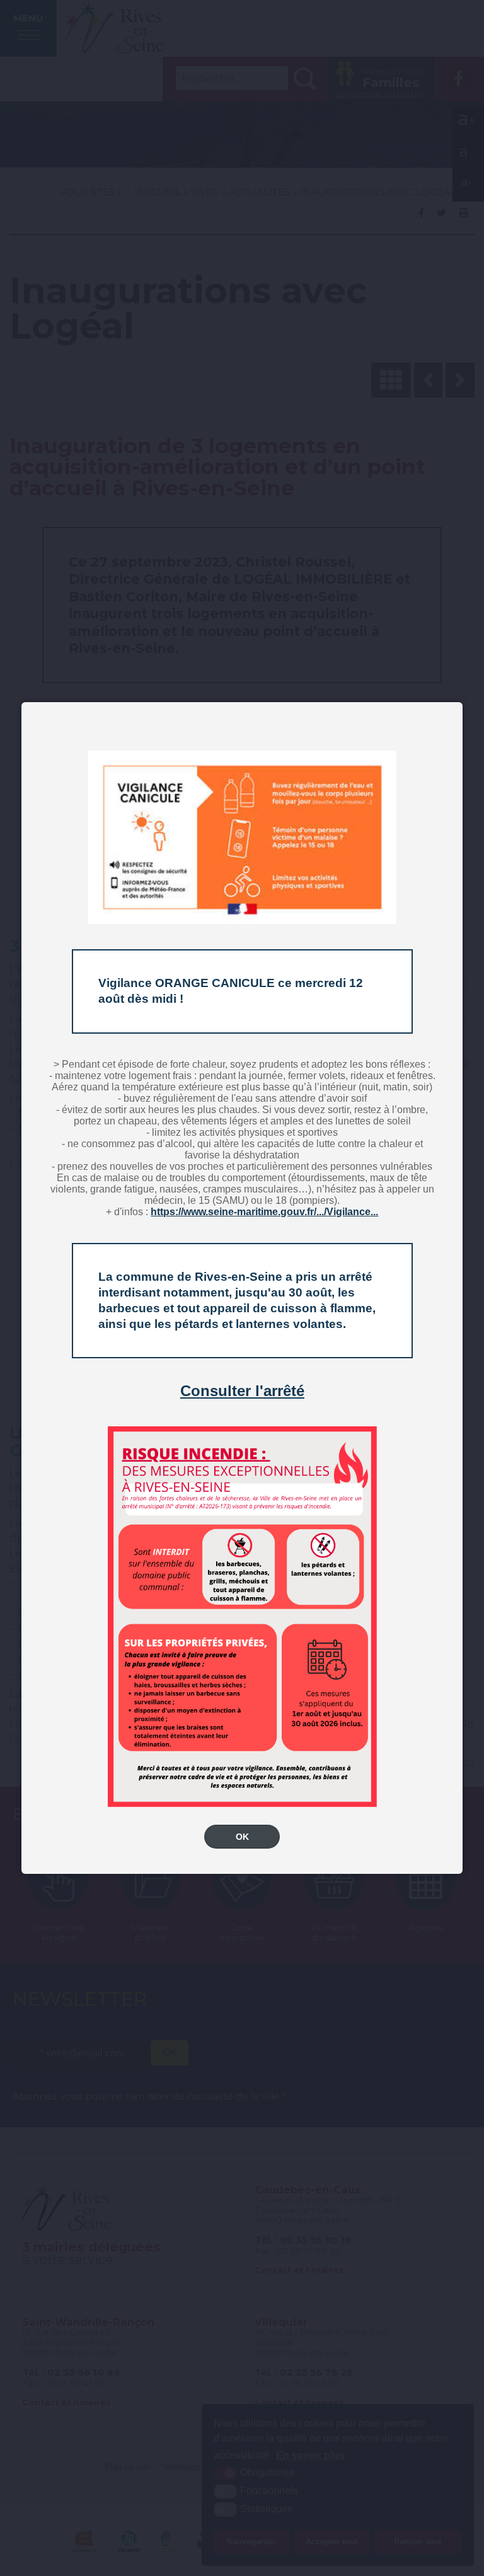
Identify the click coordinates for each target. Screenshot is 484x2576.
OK (242, 1837)
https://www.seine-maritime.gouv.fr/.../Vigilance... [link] (264, 1212)
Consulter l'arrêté (242, 1391)
